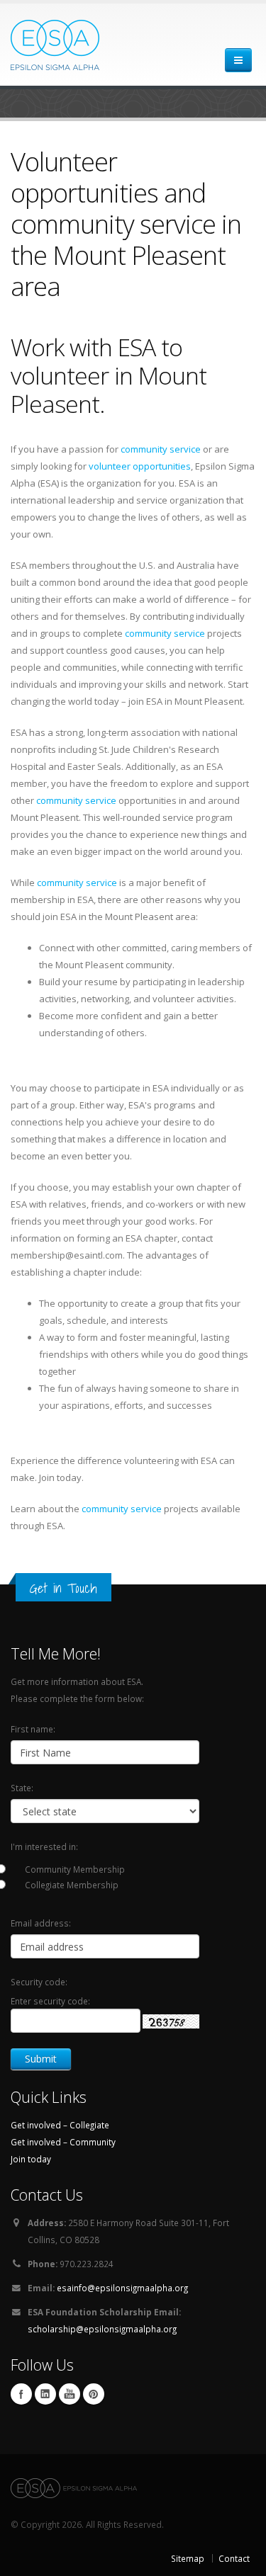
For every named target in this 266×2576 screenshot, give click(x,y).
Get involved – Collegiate (60, 2125)
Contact (234, 2558)
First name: (33, 1729)
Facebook (21, 2394)
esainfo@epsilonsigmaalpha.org (122, 2288)
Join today (31, 2159)
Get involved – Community (63, 2142)
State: (22, 1788)
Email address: (41, 1923)
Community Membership (75, 1869)
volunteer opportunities (140, 466)
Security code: (39, 1982)
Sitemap (188, 2558)
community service (161, 449)
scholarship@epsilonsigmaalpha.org (102, 2329)
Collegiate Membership (72, 1885)
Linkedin (45, 2394)
